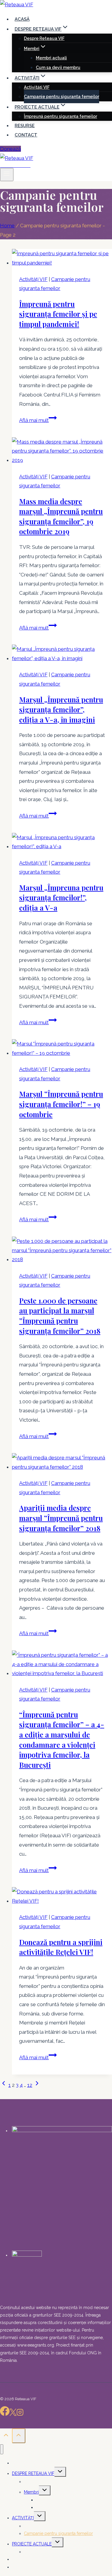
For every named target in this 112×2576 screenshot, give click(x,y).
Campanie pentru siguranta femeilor (62, 97)
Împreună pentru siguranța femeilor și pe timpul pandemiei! (58, 314)
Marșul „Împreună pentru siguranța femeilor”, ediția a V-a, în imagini (61, 709)
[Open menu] (7, 175)
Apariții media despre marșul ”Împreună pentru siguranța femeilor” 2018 (61, 1518)
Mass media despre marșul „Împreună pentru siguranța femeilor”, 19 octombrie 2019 (61, 516)
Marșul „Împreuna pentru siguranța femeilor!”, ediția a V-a (61, 898)
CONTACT (26, 135)
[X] (13, 2414)
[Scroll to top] (6, 2437)
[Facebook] (5, 2414)
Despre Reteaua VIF (44, 38)
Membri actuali (51, 58)
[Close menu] (2, 2449)
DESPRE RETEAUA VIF (33, 2473)
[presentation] (62, 258)
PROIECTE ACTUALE (32, 2544)
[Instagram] (20, 2414)
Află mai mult (38, 420)
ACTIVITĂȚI (23, 2518)
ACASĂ (22, 19)
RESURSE (25, 126)
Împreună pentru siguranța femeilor (60, 116)
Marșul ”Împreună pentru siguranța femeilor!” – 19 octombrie (61, 1104)
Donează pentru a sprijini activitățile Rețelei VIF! (61, 1947)
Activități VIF (37, 87)
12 (30, 2085)
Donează (10, 149)
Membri (31, 2492)
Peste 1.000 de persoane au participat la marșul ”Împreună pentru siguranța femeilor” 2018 (60, 1316)
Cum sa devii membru (58, 67)
